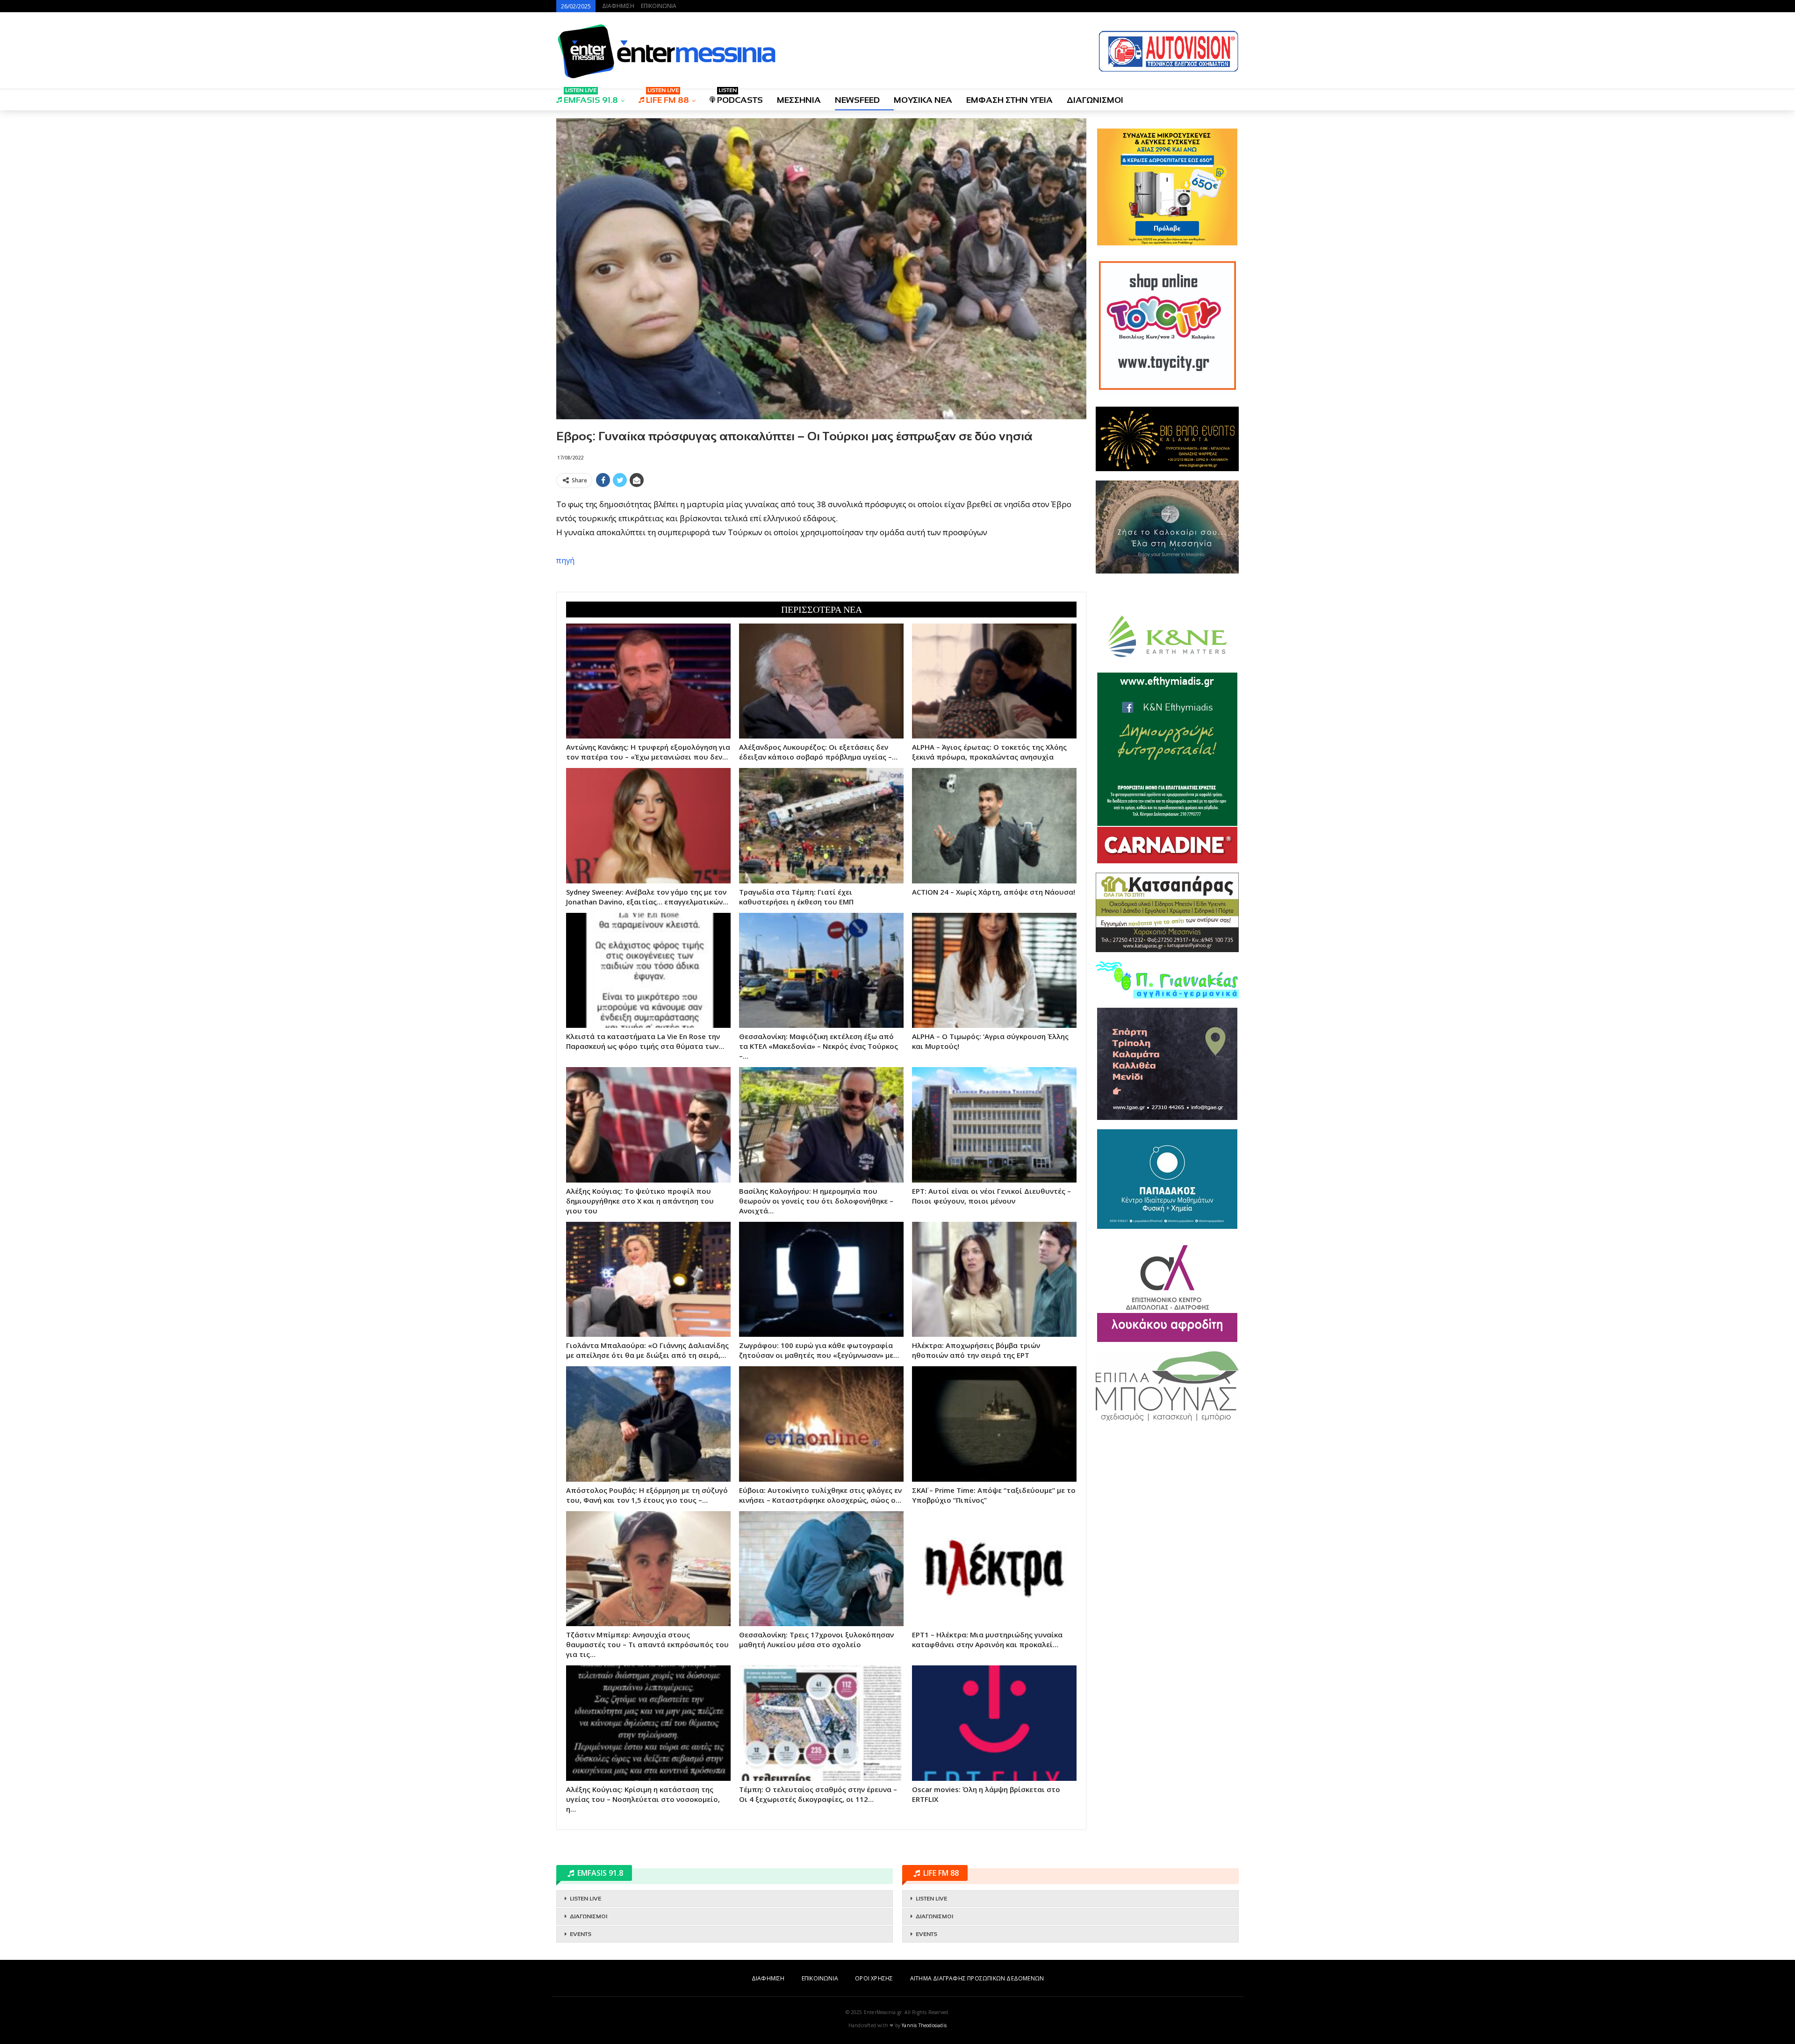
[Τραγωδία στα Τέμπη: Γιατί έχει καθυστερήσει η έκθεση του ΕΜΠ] (821, 825)
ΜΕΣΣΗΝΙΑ (799, 100)
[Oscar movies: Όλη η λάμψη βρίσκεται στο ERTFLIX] (994, 1723)
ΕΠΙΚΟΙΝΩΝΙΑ (659, 6)
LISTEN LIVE (585, 1899)
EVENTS (581, 1934)
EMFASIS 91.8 (591, 97)
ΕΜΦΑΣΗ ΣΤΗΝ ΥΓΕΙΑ (1009, 100)
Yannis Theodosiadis (924, 2025)
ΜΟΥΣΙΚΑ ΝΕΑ (923, 100)
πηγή (565, 560)
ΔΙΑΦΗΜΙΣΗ (618, 6)
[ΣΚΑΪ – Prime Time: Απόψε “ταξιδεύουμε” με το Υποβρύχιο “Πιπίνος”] (994, 1424)
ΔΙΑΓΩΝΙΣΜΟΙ (1095, 100)
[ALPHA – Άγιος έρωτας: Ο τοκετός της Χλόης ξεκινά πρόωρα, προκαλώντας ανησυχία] (994, 681)
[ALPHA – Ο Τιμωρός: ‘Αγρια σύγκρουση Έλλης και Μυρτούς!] (994, 970)
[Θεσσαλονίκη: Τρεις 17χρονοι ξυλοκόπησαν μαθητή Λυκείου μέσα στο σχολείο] (821, 1569)
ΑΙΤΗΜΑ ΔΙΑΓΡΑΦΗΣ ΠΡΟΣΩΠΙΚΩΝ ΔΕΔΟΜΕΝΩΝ (977, 1978)
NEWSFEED (857, 100)
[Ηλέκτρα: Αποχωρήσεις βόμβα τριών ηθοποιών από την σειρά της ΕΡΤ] (994, 1279)
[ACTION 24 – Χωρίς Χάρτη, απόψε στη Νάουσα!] (994, 825)
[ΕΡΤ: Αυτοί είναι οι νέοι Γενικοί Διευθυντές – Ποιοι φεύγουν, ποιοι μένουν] (994, 1125)
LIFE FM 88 (668, 97)
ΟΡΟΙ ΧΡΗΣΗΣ (874, 1978)
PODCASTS (740, 97)
